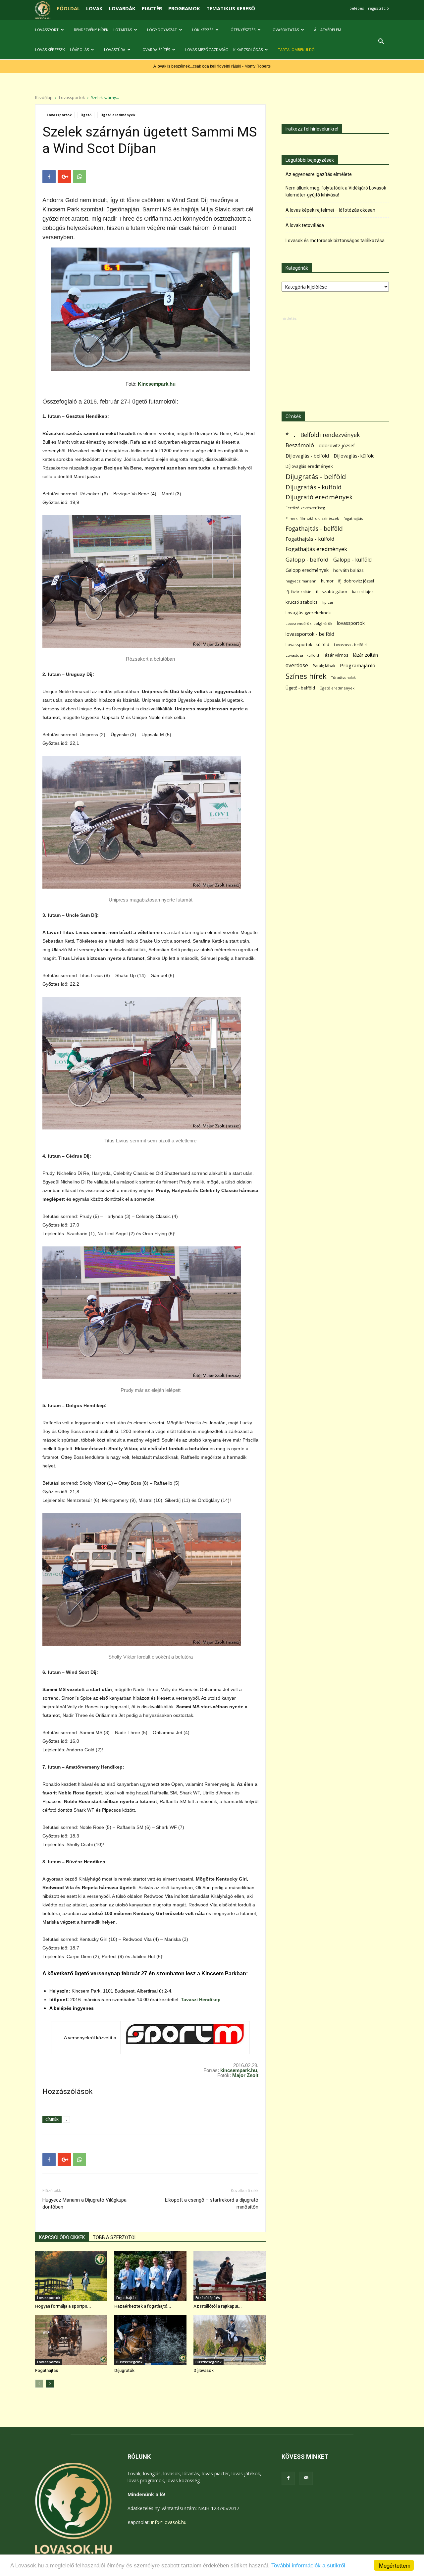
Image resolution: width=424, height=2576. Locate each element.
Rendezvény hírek (91, 30)
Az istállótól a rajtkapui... (218, 2306)
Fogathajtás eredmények (316, 549)
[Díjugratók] (150, 2340)
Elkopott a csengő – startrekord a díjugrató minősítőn (212, 2203)
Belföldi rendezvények (330, 435)
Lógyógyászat (162, 30)
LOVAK (94, 8)
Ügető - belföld (300, 688)
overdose (297, 665)
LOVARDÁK (122, 8)
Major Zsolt (245, 2075)
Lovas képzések (50, 50)
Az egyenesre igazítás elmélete (319, 174)
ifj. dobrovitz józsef (356, 581)
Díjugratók (124, 2370)
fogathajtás (353, 518)
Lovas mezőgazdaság (207, 50)
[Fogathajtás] (71, 2340)
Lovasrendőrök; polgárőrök (309, 624)
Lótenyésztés (242, 30)
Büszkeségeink (129, 2362)
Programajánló (358, 665)
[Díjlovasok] (230, 2340)
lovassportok (351, 623)
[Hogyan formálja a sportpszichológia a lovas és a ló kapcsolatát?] (71, 2276)
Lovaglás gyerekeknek (308, 613)
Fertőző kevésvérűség (305, 508)
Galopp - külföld (352, 560)
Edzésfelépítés (208, 2298)
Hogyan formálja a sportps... (63, 2306)
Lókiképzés (203, 30)
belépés (357, 8)
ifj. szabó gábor (332, 591)
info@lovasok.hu (169, 2522)
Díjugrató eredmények (319, 497)
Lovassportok (72, 98)
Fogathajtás (126, 2298)
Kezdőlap (44, 98)
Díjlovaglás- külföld (354, 456)
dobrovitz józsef (337, 445)
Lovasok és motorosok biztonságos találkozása (335, 241)
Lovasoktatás (285, 30)
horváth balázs (348, 570)
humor (327, 581)
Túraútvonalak (344, 677)
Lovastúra (115, 50)
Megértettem (395, 2565)
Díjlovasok (204, 2370)
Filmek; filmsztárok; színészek (312, 518)
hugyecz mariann (301, 581)
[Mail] (306, 2478)
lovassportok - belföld (310, 634)
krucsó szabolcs (302, 602)
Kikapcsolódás (248, 50)
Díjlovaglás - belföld (307, 456)
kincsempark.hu (239, 2070)
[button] (381, 42)
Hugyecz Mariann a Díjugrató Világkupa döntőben (84, 2203)
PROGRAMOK (184, 8)
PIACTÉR (152, 8)
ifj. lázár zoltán (298, 592)
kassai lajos (363, 592)
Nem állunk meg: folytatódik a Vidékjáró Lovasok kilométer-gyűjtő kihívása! (336, 191)
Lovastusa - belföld (350, 645)
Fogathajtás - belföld (314, 529)
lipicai (328, 602)
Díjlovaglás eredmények (309, 466)
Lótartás (123, 30)
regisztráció (378, 8)
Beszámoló (300, 445)
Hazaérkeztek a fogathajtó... (143, 2306)
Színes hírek (306, 676)
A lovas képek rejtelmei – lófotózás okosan (330, 210)
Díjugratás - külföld (314, 487)
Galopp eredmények (307, 570)
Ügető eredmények (118, 115)
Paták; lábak (324, 666)
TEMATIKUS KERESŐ (231, 8)
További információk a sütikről (308, 2566)
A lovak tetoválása (305, 225)
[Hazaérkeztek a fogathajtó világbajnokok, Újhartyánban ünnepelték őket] (150, 2276)
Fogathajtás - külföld (310, 539)
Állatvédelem (328, 30)
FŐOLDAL (68, 8)
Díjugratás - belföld (316, 477)
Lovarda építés (155, 50)
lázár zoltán (366, 655)
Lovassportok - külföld (307, 645)
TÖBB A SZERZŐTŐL (115, 2237)
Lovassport (47, 30)
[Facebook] (288, 2478)
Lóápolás (79, 50)
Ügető (86, 115)
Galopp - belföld (307, 559)
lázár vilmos (336, 655)
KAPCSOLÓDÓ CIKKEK (62, 2237)
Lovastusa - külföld (302, 655)
